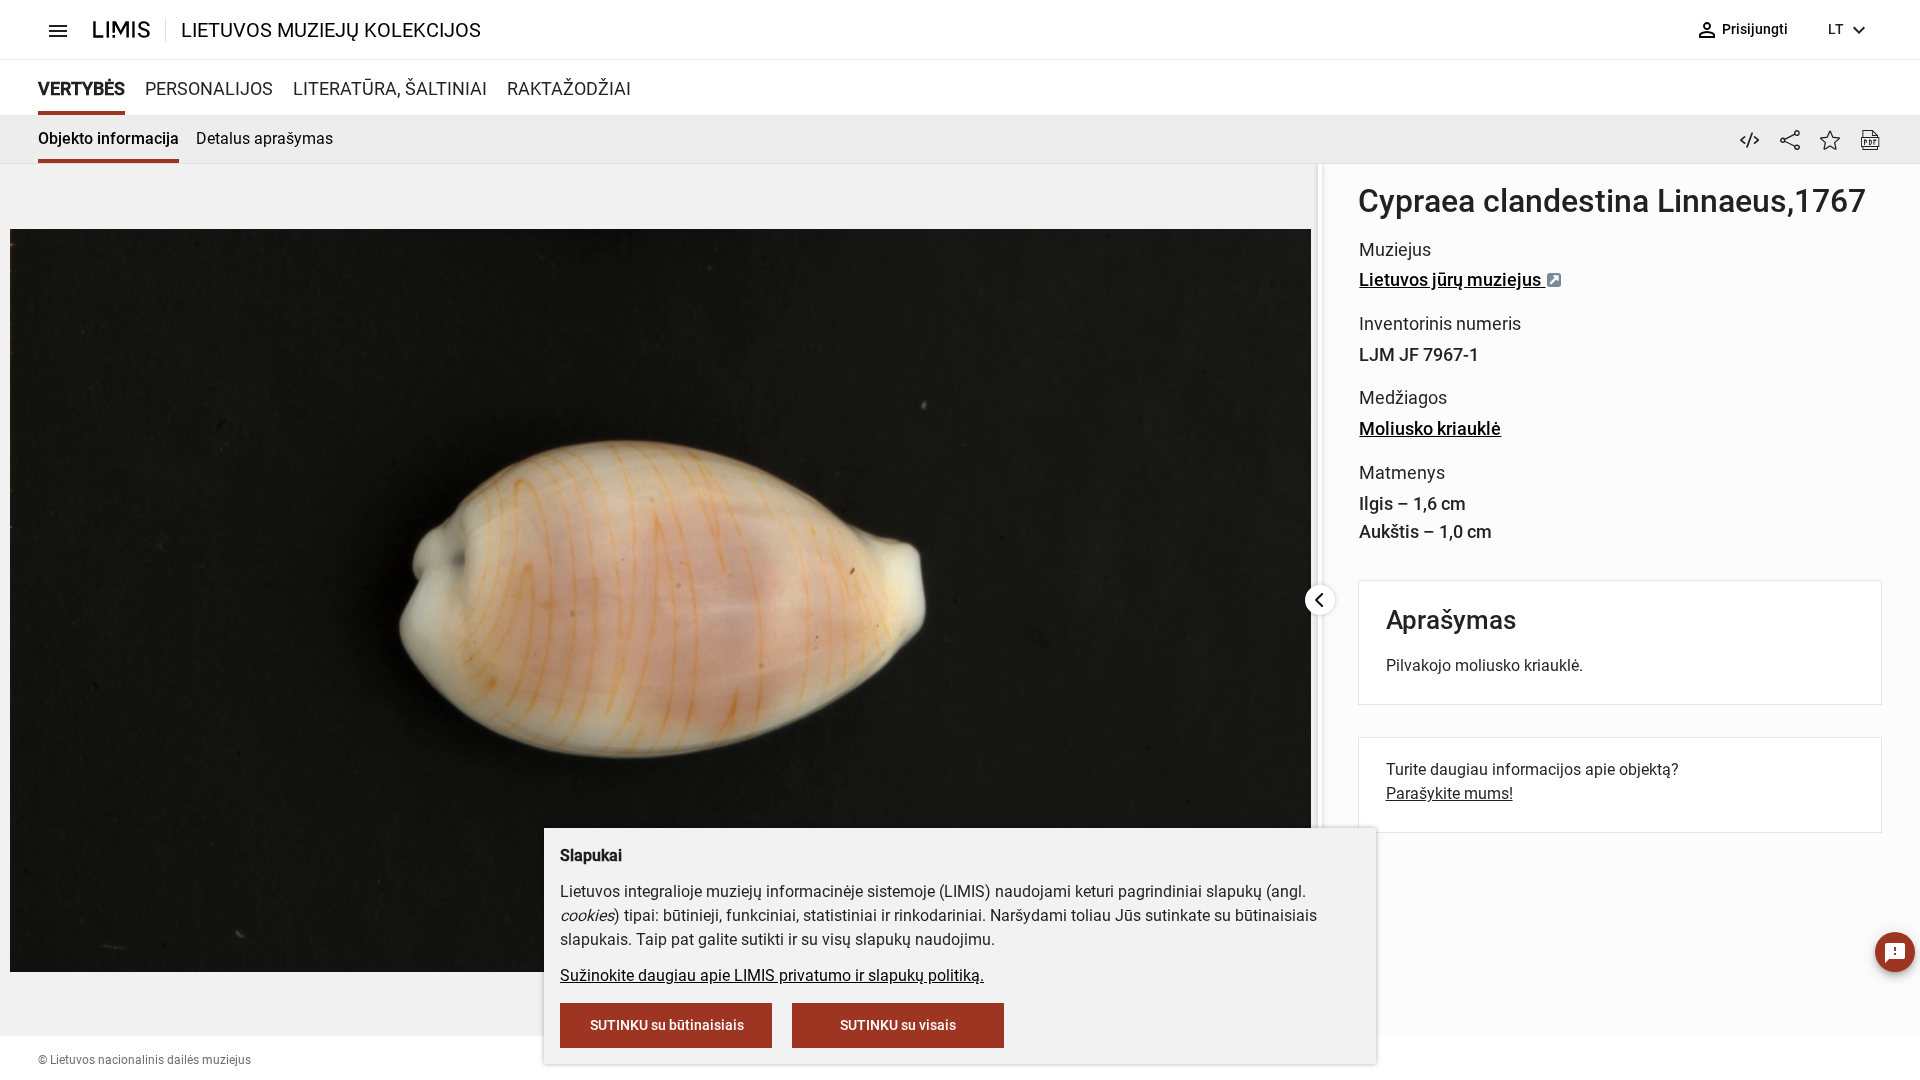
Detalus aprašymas (264, 138)
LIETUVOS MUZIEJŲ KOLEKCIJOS (331, 30)
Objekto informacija (108, 138)
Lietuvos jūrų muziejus (1452, 279)
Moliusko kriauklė (1430, 428)
